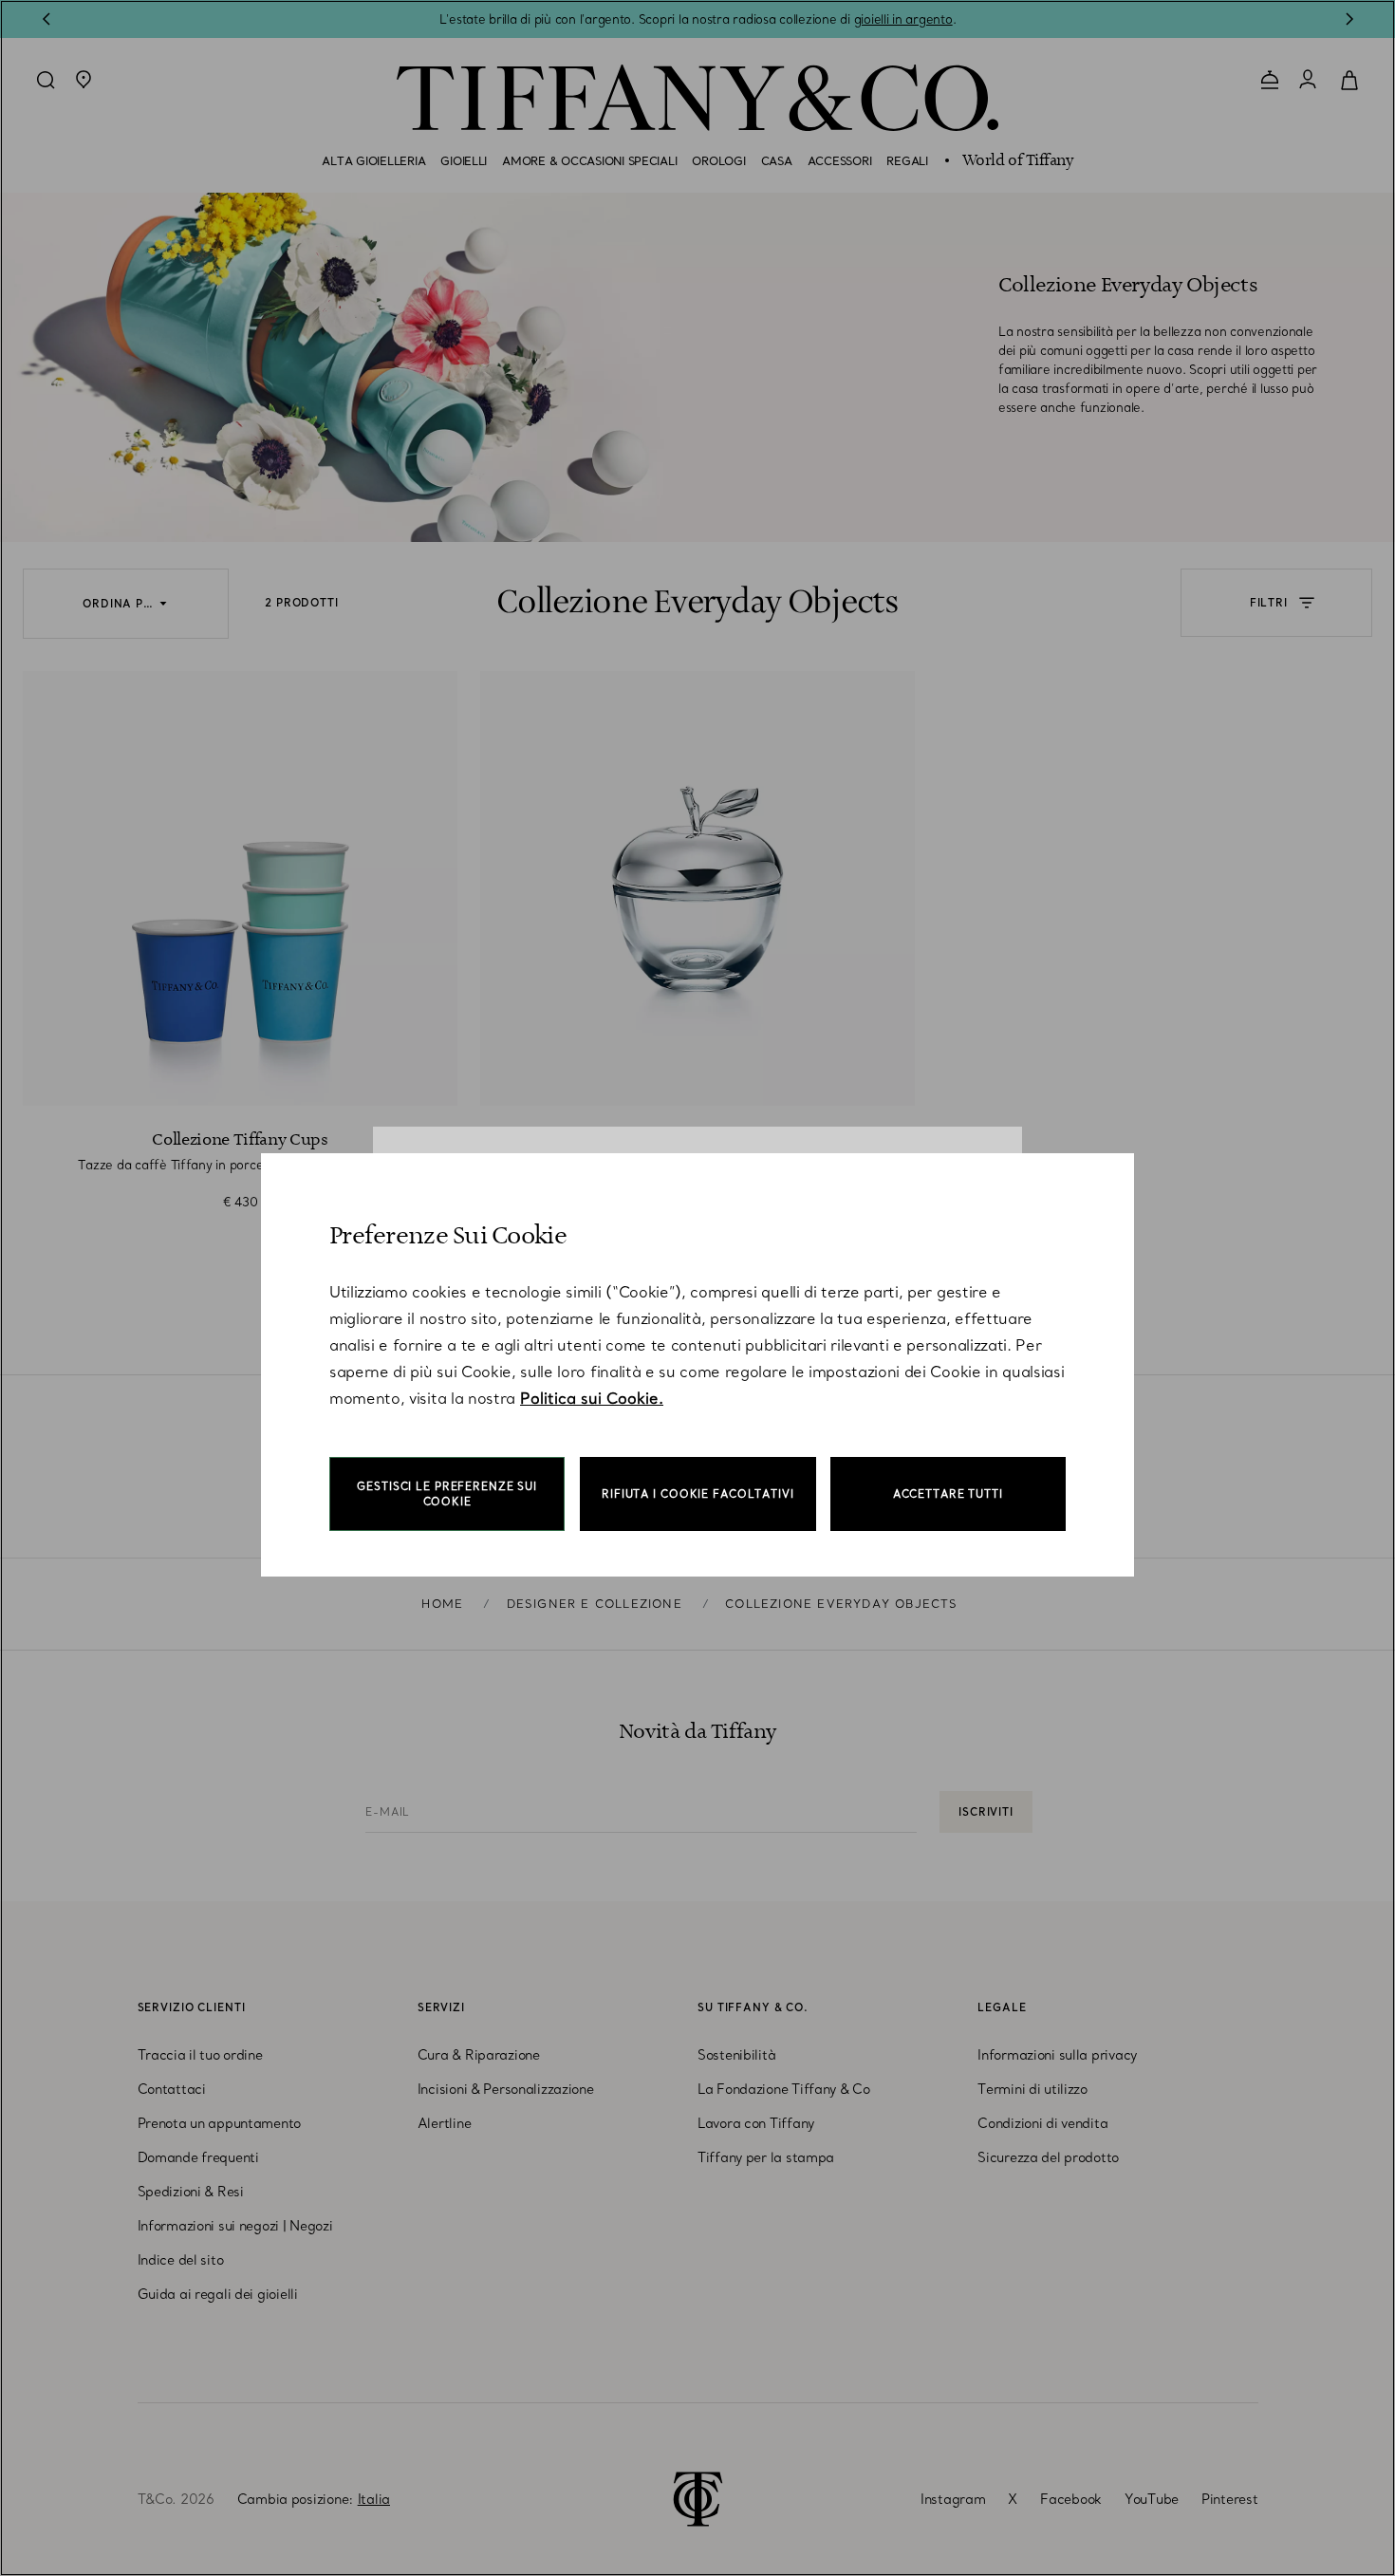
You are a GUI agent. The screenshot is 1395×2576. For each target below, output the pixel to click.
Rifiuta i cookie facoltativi (698, 1494)
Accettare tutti (948, 1494)
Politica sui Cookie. (592, 1398)
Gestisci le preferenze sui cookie (447, 1494)
